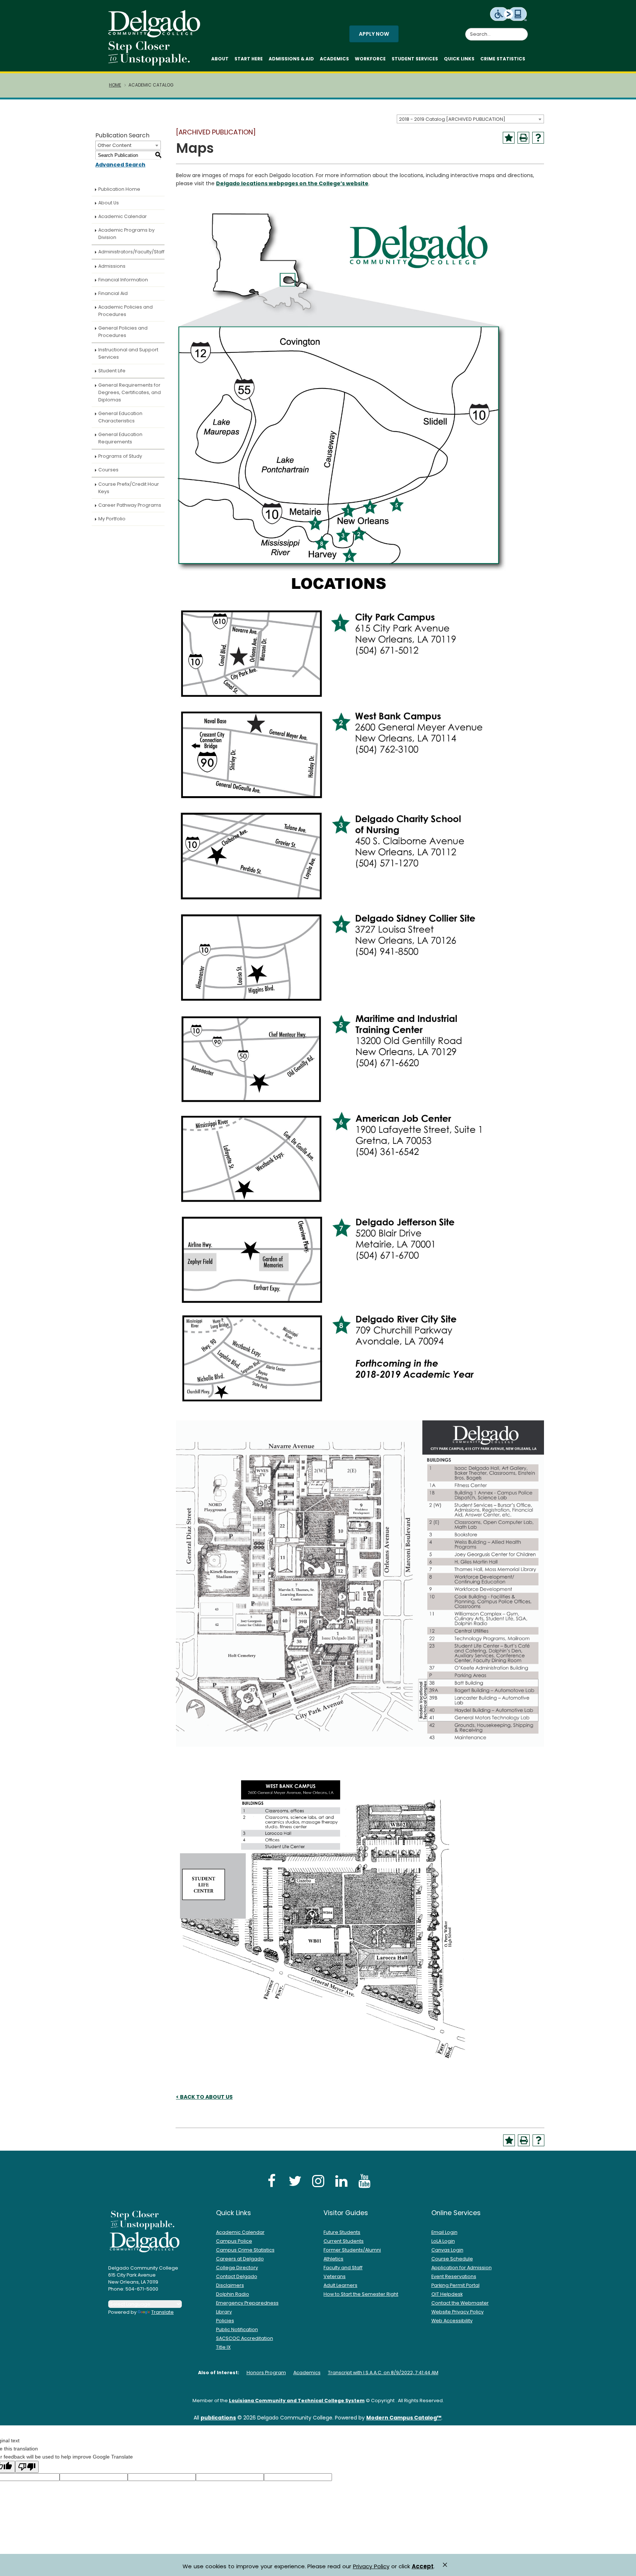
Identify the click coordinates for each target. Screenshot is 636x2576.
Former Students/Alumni (352, 2250)
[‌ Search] (523, 30)
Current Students (344, 2241)
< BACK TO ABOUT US (204, 2097)
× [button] (445, 2565)
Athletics (333, 2259)
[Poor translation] (27, 2467)
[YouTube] (364, 2181)
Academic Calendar (123, 216)
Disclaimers (230, 2285)
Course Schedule (452, 2259)
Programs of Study (120, 456)
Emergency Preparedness (247, 2303)
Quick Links (459, 59)
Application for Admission (462, 2268)
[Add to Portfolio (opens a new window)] (509, 138)
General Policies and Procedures (123, 332)
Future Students (342, 2232)
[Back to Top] (623, 2567)
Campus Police (234, 2241)
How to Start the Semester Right (361, 2294)
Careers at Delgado (240, 2259)
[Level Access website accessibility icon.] (509, 14)
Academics (334, 59)
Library (224, 2312)
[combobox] (470, 119)
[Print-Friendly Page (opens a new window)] (523, 138)
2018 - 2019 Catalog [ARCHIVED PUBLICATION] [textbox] (452, 119)
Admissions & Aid (291, 59)
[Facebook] (272, 2181)
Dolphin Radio (233, 2294)
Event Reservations (454, 2276)
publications (218, 2418)
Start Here (249, 59)
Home (115, 85)
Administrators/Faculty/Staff (131, 252)
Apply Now (374, 34)
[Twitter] (295, 2181)
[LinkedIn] (341, 2181)
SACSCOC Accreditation (245, 2338)
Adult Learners (340, 2285)
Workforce (370, 59)
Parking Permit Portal (455, 2285)
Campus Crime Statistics (245, 2250)
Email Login (444, 2232)
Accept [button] (423, 2566)
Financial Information (123, 280)
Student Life (112, 371)
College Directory (237, 2268)
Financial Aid (113, 293)
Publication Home (119, 189)
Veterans (335, 2276)
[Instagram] (318, 2181)
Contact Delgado (237, 2276)
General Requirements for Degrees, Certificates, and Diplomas (130, 392)
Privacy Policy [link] (371, 2566)
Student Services (415, 59)
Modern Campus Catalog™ (404, 2418)
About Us (109, 203)
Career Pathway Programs (130, 505)
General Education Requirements (120, 438)
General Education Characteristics (120, 417)
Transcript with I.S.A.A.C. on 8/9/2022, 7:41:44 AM (383, 2373)
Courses (108, 470)
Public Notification (237, 2329)
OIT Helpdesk (447, 2294)
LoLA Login (443, 2241)
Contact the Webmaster (460, 2303)
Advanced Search (120, 165)
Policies (225, 2321)
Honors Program (266, 2373)
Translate (162, 2312)
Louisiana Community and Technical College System (297, 2401)
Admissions (112, 266)
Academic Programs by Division (126, 234)
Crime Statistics (503, 59)
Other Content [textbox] (114, 145)
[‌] (156, 35)
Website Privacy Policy (457, 2312)
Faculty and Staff (343, 2268)
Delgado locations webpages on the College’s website (292, 183)
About (220, 59)
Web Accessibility (452, 2321)
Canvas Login (447, 2250)
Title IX (223, 2347)
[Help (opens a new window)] (538, 138)
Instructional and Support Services (128, 353)
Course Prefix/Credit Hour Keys (129, 488)
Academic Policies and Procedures (126, 311)
